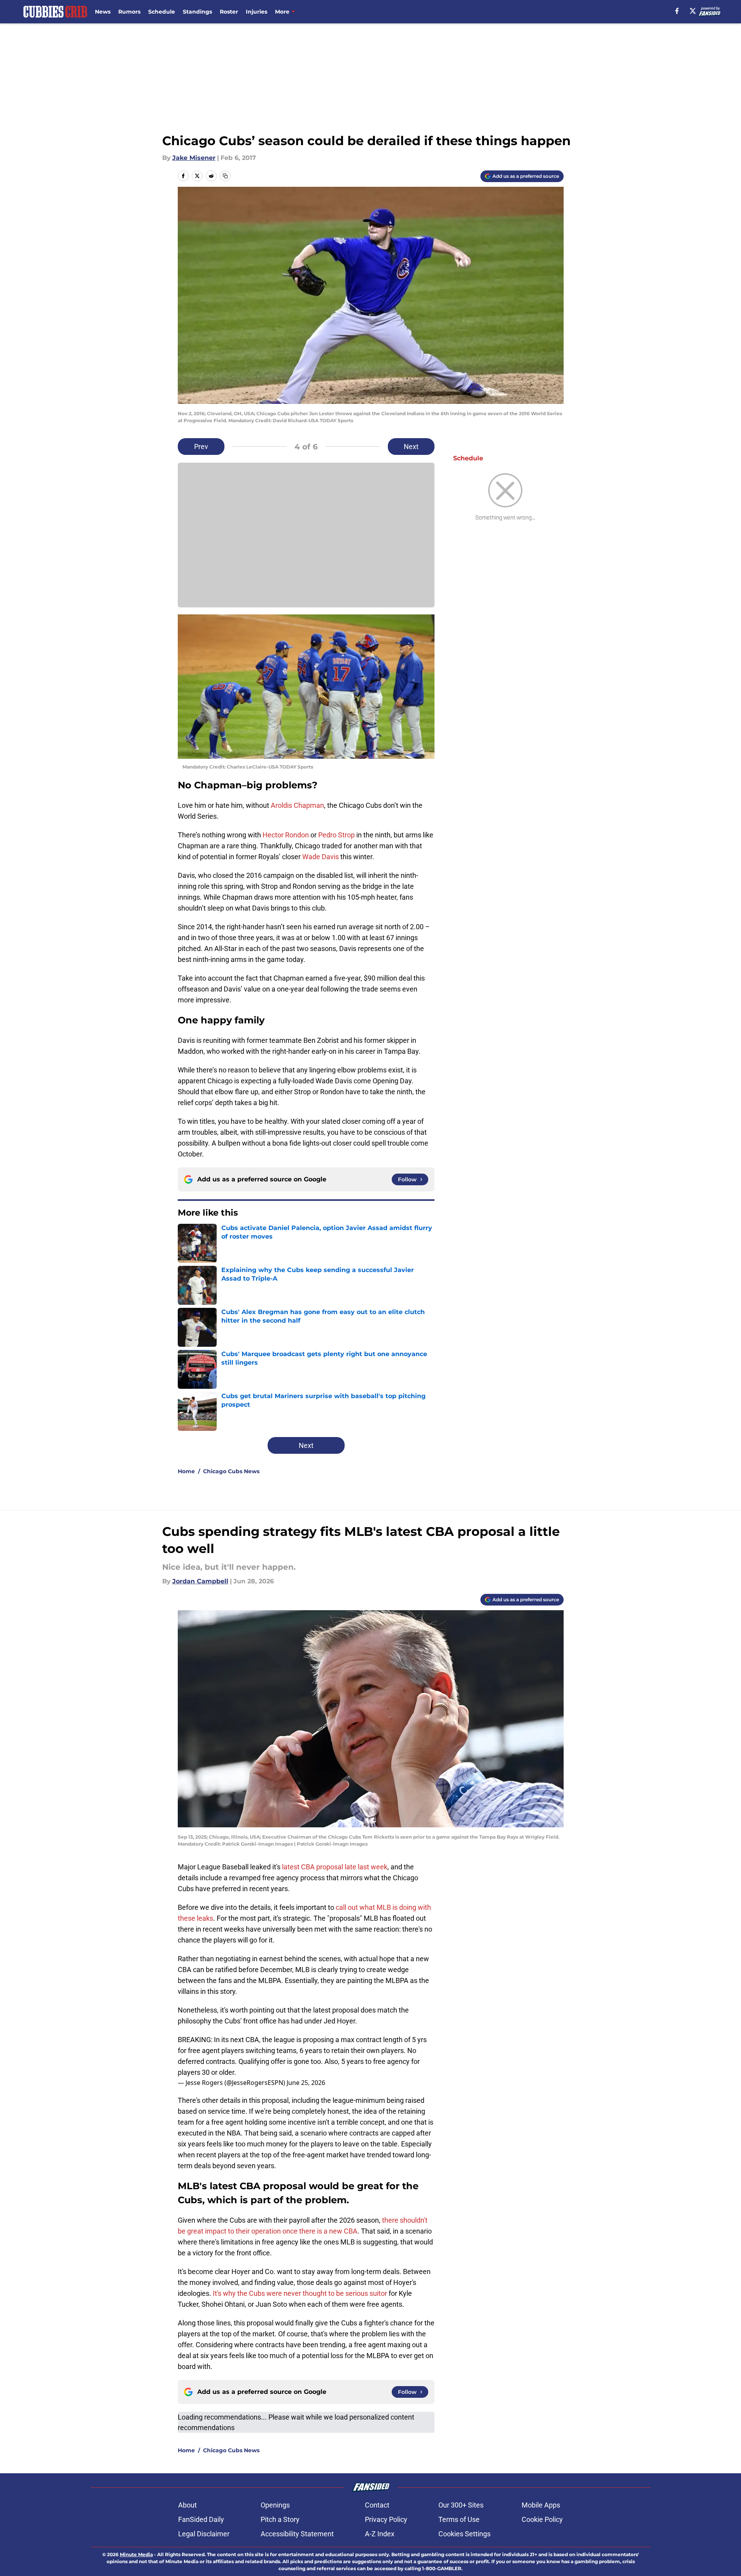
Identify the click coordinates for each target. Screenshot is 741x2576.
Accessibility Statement (297, 2534)
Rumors (129, 12)
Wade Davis (321, 857)
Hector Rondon (286, 835)
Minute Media (136, 2554)
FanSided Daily (201, 2519)
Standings (197, 12)
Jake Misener (194, 158)
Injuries (257, 12)
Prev (201, 447)
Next (411, 447)
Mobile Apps (541, 2505)
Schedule (162, 12)
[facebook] (677, 11)
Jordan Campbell (200, 1581)
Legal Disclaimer (204, 2534)
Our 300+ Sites (461, 2505)
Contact (377, 2505)
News (103, 12)
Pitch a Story (280, 2519)
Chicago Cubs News (231, 1471)
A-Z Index (380, 2534)
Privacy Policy (386, 2519)
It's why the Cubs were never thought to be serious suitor (300, 2293)
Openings (275, 2505)
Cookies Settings (464, 2534)
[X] (693, 11)
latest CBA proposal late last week (335, 1867)
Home (186, 1471)
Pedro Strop (336, 835)
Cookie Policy (542, 2519)
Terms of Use (459, 2519)
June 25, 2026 (306, 2083)
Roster (229, 12)
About (187, 2505)
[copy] (225, 176)
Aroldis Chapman (297, 805)
